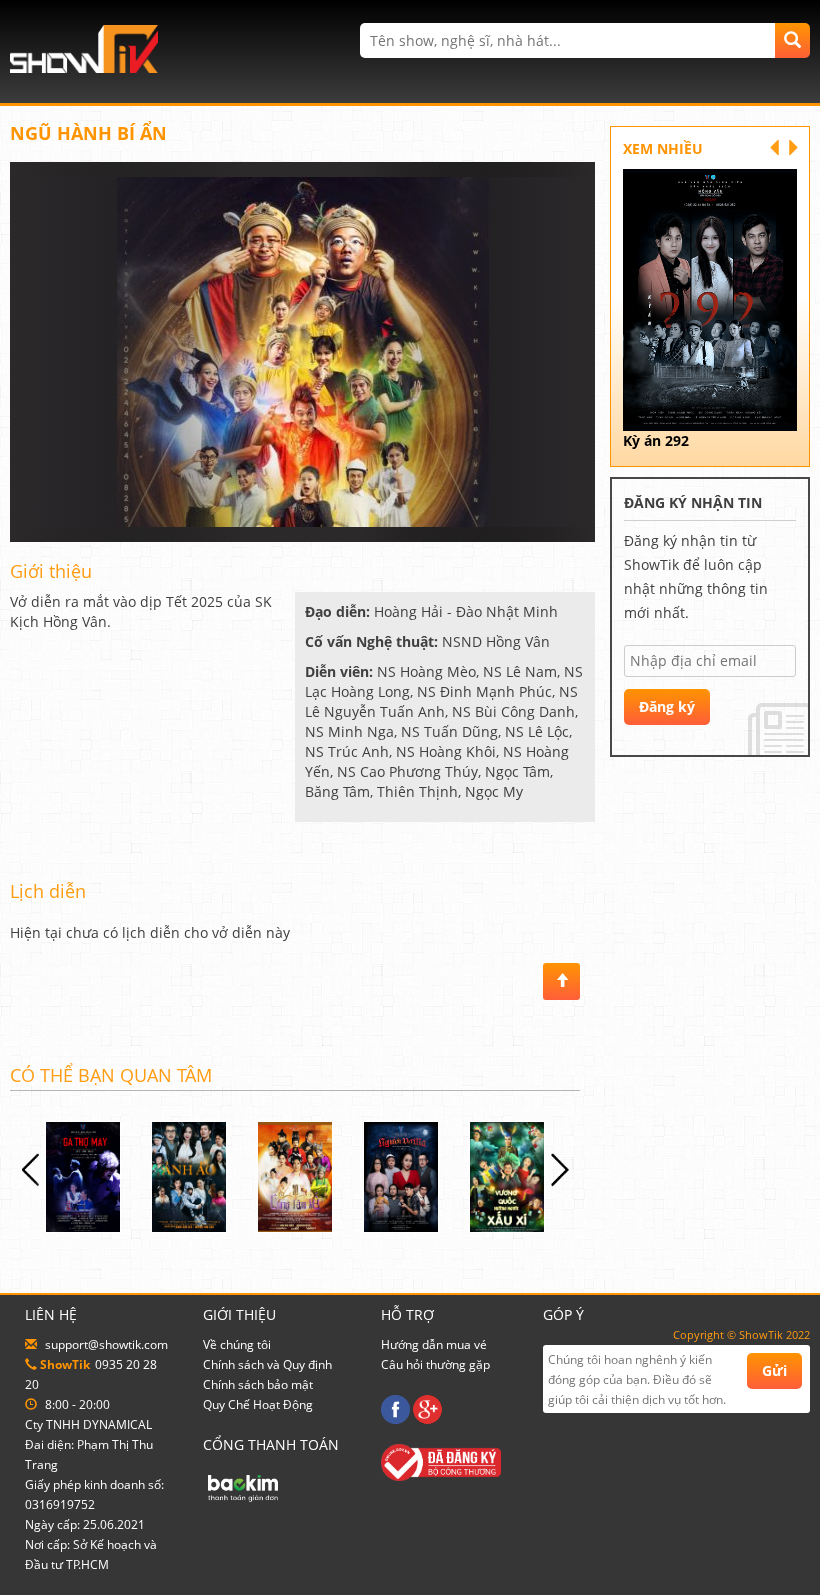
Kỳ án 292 (656, 440)
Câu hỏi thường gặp (435, 1364)
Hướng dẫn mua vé (434, 1344)
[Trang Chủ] (84, 47)
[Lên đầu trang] (561, 981)
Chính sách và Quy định (267, 1364)
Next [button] (563, 1170)
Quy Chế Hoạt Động (258, 1404)
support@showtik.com (106, 1344)
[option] (119, 1177)
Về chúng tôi (237, 1344)
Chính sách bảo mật (258, 1384)
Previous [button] (27, 1170)
